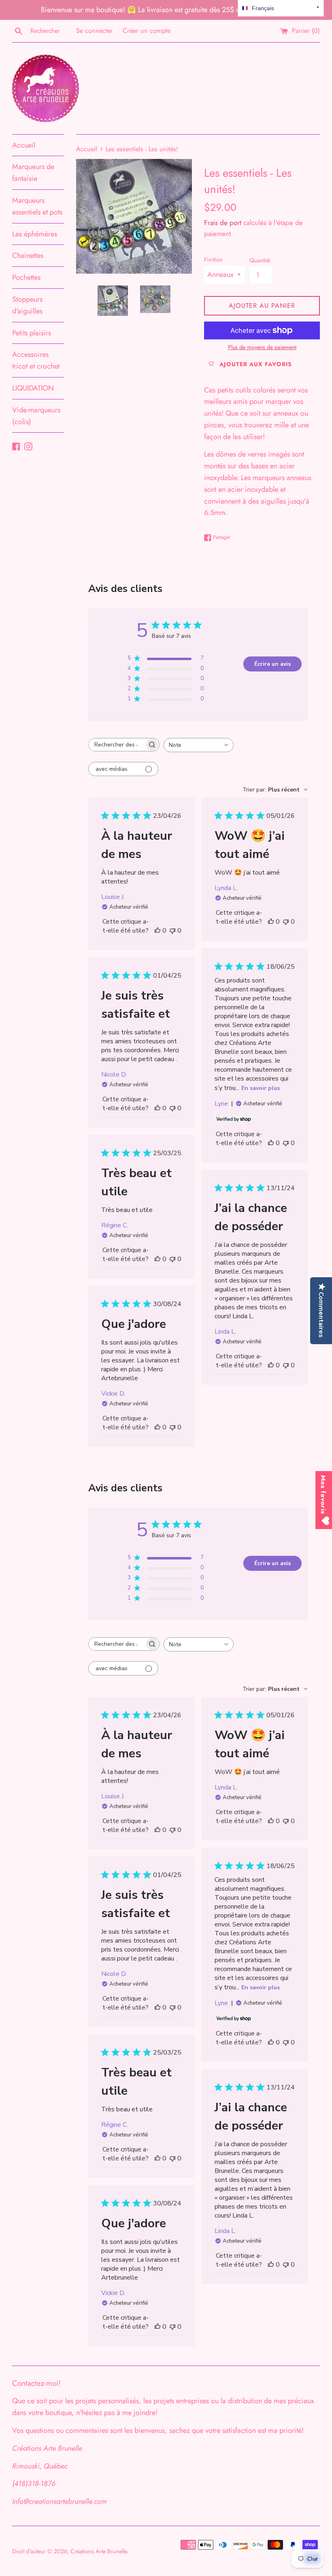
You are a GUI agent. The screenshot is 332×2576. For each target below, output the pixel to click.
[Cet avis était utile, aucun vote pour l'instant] (157, 931)
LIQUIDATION (33, 388)
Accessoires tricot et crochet (36, 360)
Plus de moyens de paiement (262, 347)
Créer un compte (147, 31)
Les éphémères (35, 234)
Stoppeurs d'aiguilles (27, 305)
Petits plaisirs (32, 333)
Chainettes (28, 255)
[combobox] (199, 745)
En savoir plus (261, 1088)
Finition (213, 260)
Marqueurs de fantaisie (33, 173)
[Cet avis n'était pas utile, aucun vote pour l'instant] (172, 931)
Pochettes (26, 277)
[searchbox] (117, 745)
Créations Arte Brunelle (99, 2551)
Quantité (260, 260)
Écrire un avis (272, 664)
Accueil (24, 145)
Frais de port (223, 223)
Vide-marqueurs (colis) (36, 416)
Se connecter (95, 31)
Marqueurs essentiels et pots (37, 206)
